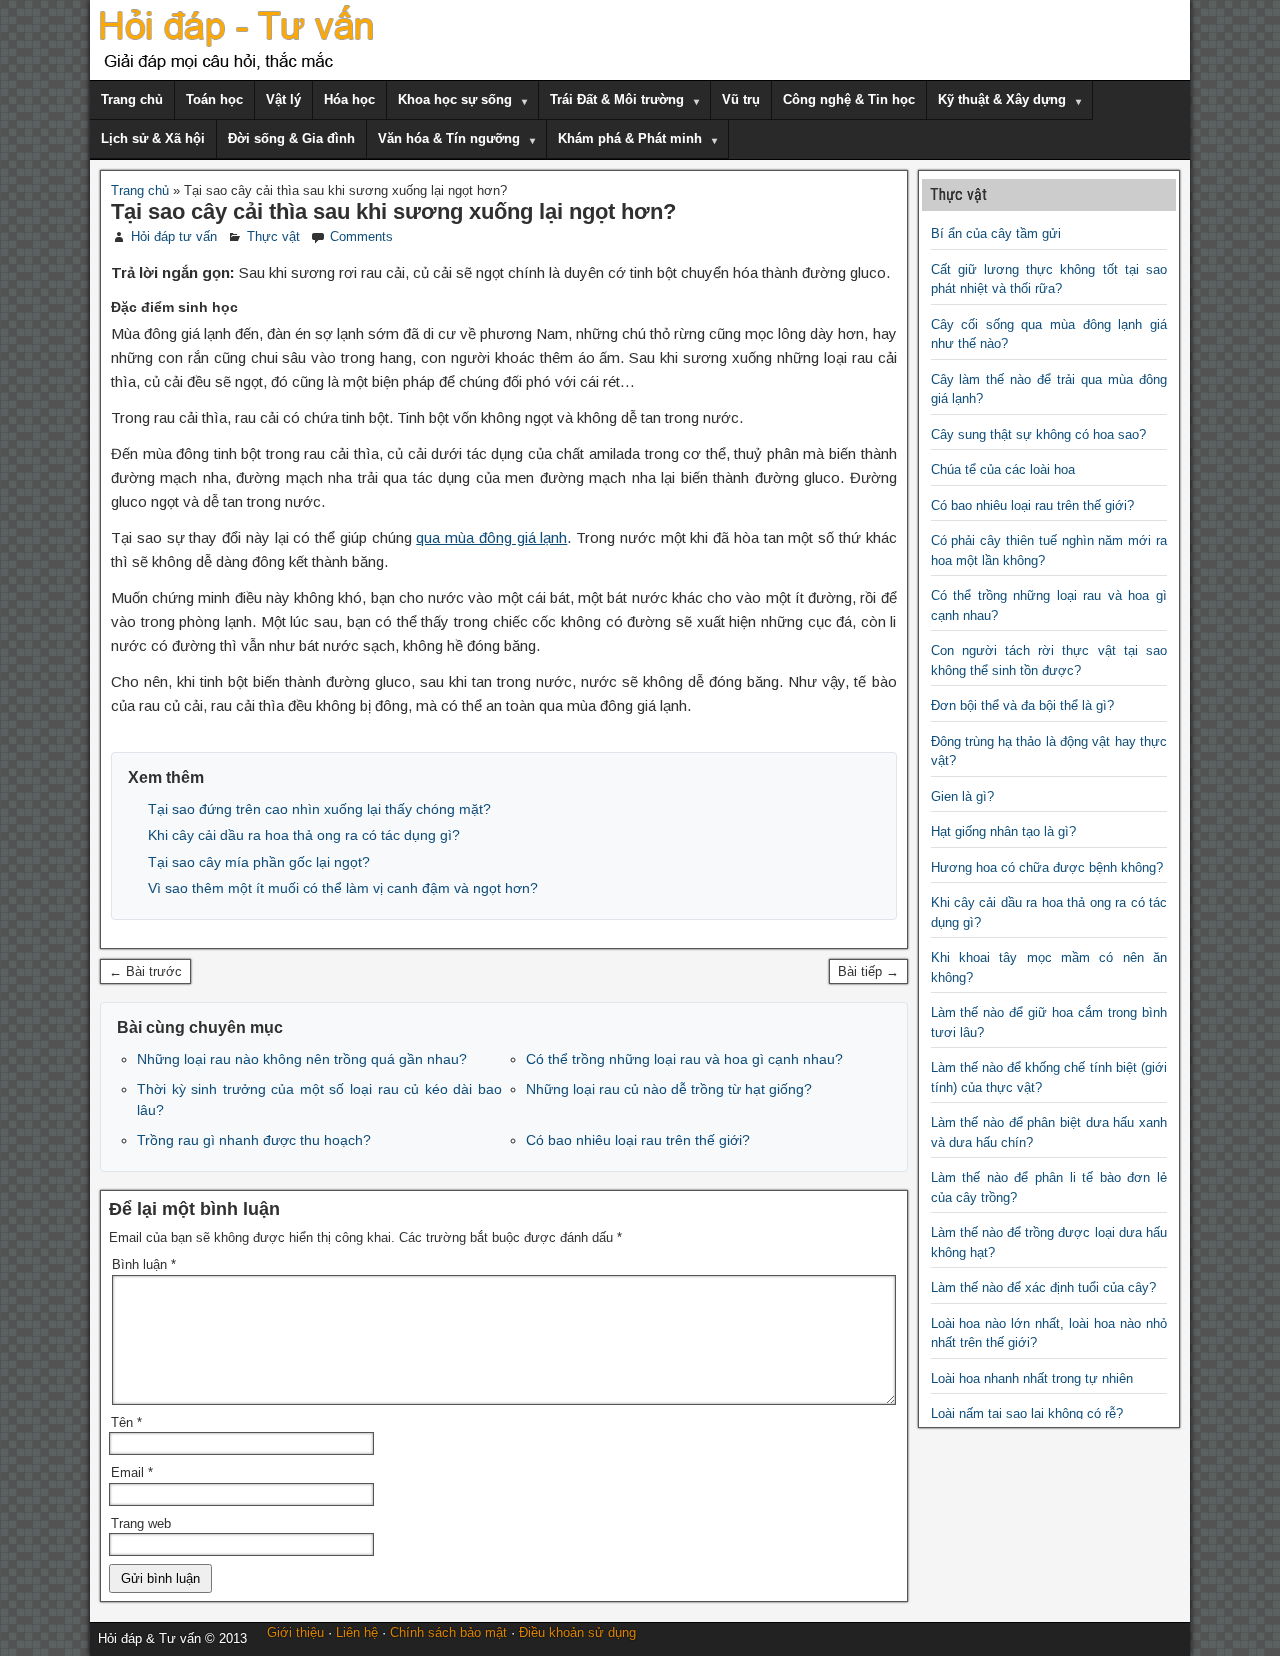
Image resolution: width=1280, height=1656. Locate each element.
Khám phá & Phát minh (630, 138)
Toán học (214, 99)
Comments (361, 236)
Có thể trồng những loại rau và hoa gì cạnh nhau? (684, 1059)
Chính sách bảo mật (448, 1632)
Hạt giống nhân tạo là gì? (1003, 831)
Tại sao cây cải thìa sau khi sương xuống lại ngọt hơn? (393, 211)
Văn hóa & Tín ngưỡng (449, 138)
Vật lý (283, 99)
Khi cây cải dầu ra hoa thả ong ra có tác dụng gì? (304, 835)
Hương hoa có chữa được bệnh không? (1047, 867)
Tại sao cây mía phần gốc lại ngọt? (259, 862)
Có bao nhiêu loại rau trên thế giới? (638, 1140)
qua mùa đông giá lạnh (491, 537)
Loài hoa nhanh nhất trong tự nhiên (1032, 1378)
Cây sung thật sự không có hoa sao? (1038, 434)
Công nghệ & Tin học (849, 99)
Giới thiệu (295, 1632)
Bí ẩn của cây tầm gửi (996, 233)
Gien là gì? (962, 796)
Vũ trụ (741, 99)
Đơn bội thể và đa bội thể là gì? (1022, 705)
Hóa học (349, 99)
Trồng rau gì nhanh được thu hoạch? (254, 1140)
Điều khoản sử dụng (577, 1632)
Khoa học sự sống (455, 99)
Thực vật (273, 236)
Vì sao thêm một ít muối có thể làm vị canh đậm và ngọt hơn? (343, 888)
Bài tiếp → (868, 971)
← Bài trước (145, 971)
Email (132, 1472)
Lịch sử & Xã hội (153, 138)
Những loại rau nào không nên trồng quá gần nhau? (302, 1059)
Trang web (141, 1523)
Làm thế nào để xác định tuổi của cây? (1043, 1287)
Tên (126, 1422)
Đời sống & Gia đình (291, 138)
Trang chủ (132, 99)
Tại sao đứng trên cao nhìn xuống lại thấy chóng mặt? (319, 809)
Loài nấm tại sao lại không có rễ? (1027, 1413)
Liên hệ (357, 1632)
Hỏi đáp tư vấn (174, 236)
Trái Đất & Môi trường (617, 99)
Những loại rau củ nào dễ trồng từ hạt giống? (669, 1089)
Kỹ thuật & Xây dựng (1002, 99)
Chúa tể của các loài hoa (1003, 469)
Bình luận (144, 1264)
